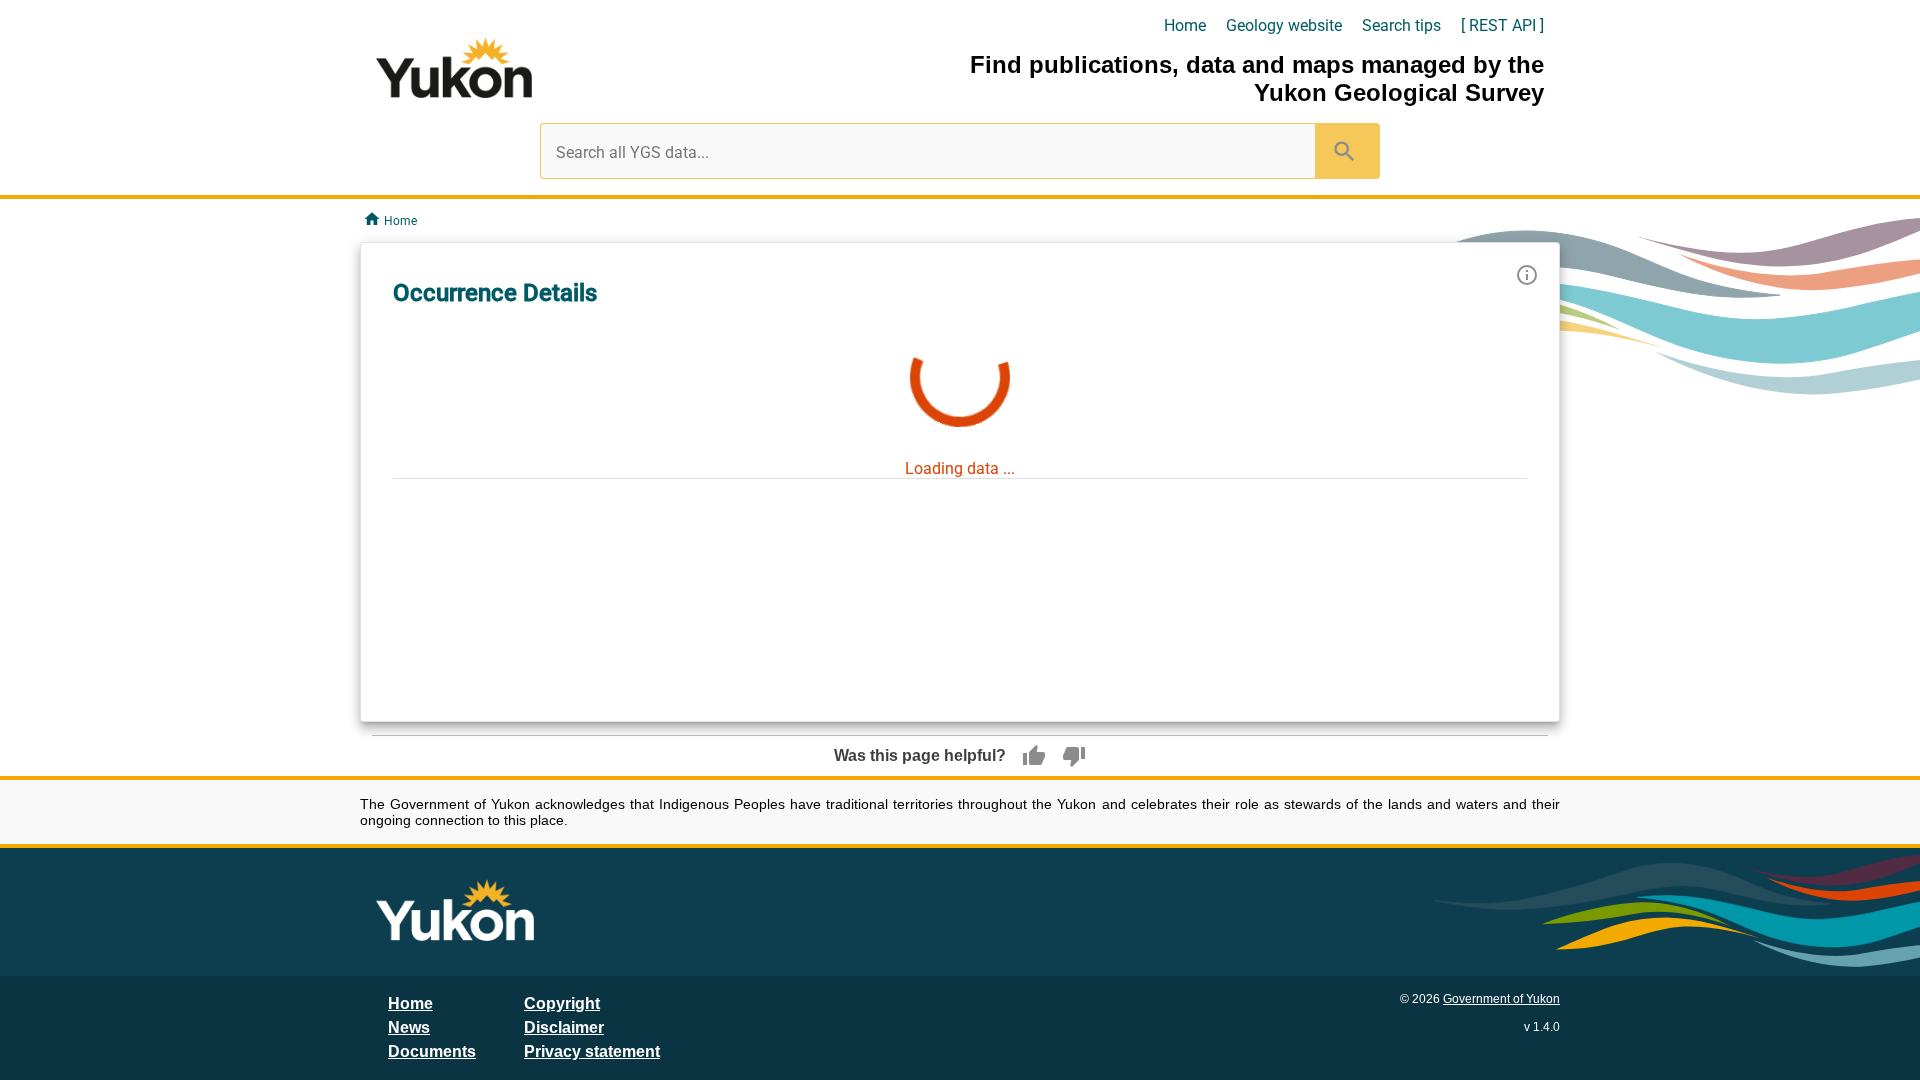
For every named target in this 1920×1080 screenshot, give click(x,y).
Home (1185, 25)
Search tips (1401, 25)
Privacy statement (592, 1051)
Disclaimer (564, 1027)
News (409, 1027)
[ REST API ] (1502, 25)
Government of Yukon (1501, 999)
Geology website (1284, 25)
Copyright (562, 1003)
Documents (432, 1051)
